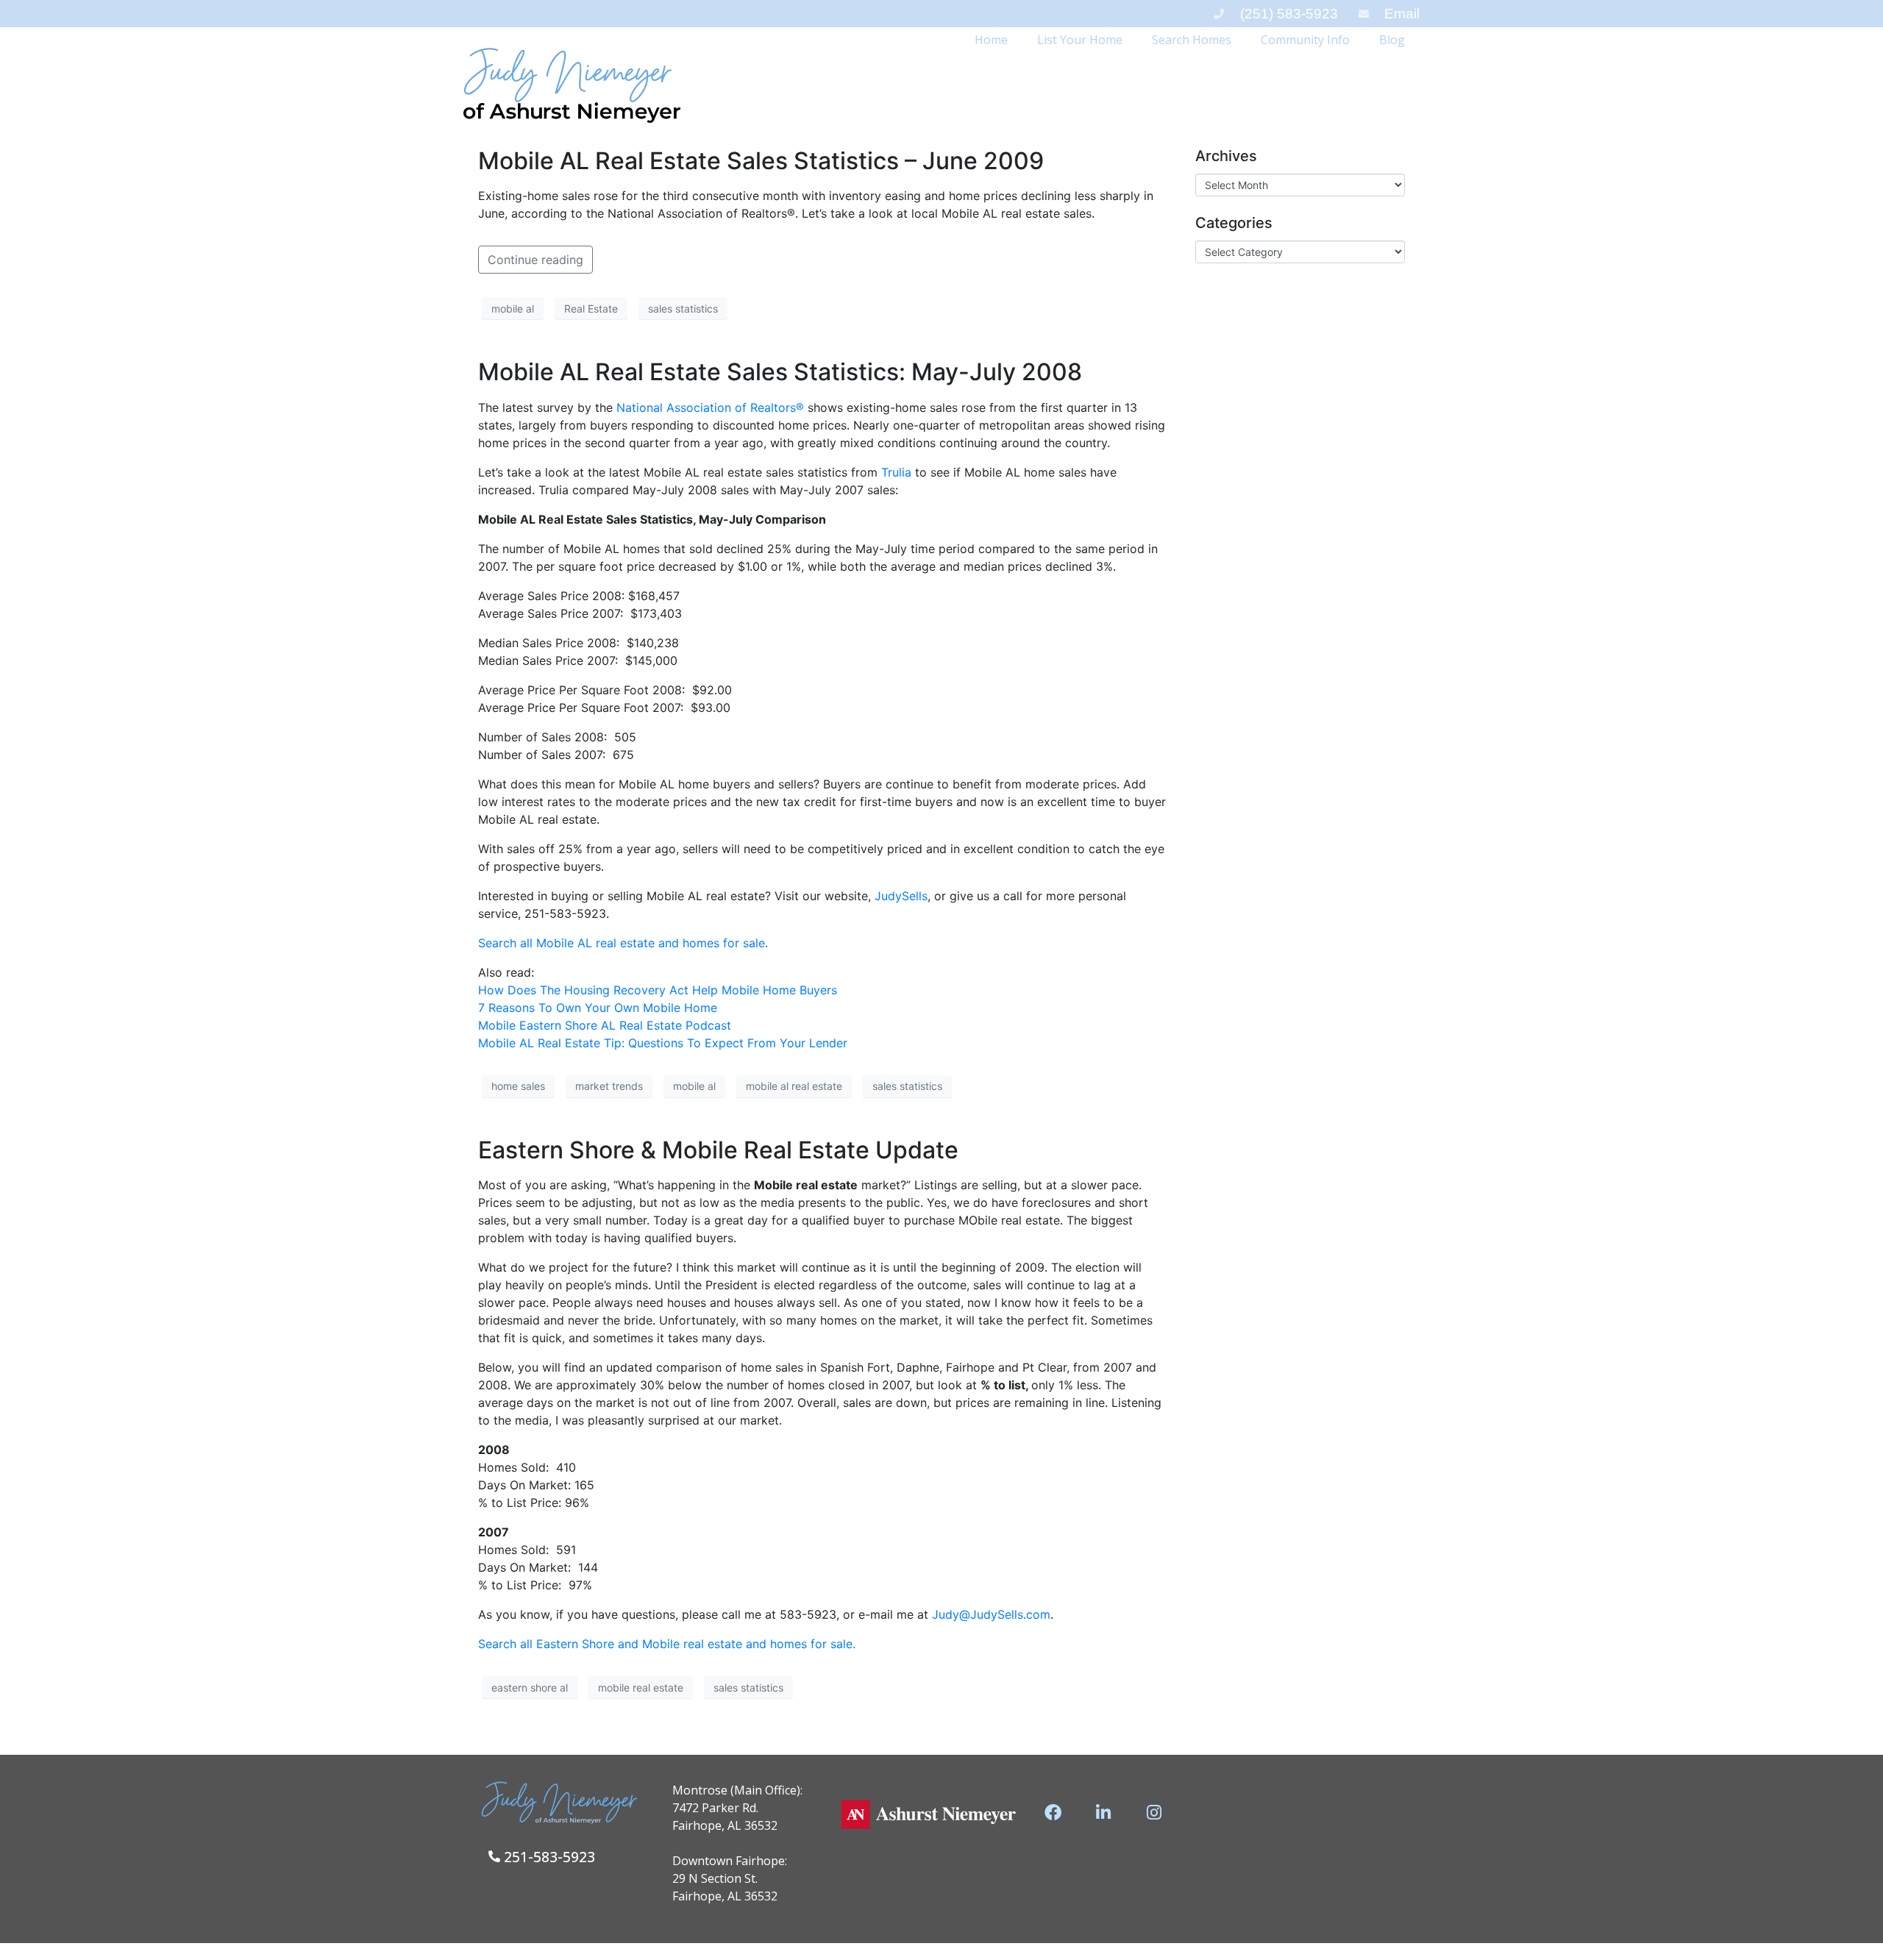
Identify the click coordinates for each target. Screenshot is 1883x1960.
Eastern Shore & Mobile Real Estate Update (718, 1150)
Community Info (1305, 40)
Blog (1392, 40)
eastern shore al (530, 1688)
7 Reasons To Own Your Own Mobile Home (598, 1008)
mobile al (513, 309)
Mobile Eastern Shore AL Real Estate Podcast (605, 1025)
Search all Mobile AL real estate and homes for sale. (623, 943)
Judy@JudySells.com (991, 1614)
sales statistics (683, 309)
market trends (609, 1086)
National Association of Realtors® (710, 407)
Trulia (896, 472)
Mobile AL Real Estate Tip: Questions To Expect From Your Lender (663, 1043)
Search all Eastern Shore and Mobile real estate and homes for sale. (667, 1644)
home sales (518, 1086)
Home (991, 40)
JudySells (901, 896)
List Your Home (1080, 40)
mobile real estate (641, 1688)
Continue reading (535, 260)
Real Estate (591, 309)
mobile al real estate (794, 1086)
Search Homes (1192, 40)
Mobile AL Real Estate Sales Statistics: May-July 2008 (780, 372)
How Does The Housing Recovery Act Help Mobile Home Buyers (658, 990)
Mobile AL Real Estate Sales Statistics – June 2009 (761, 161)
